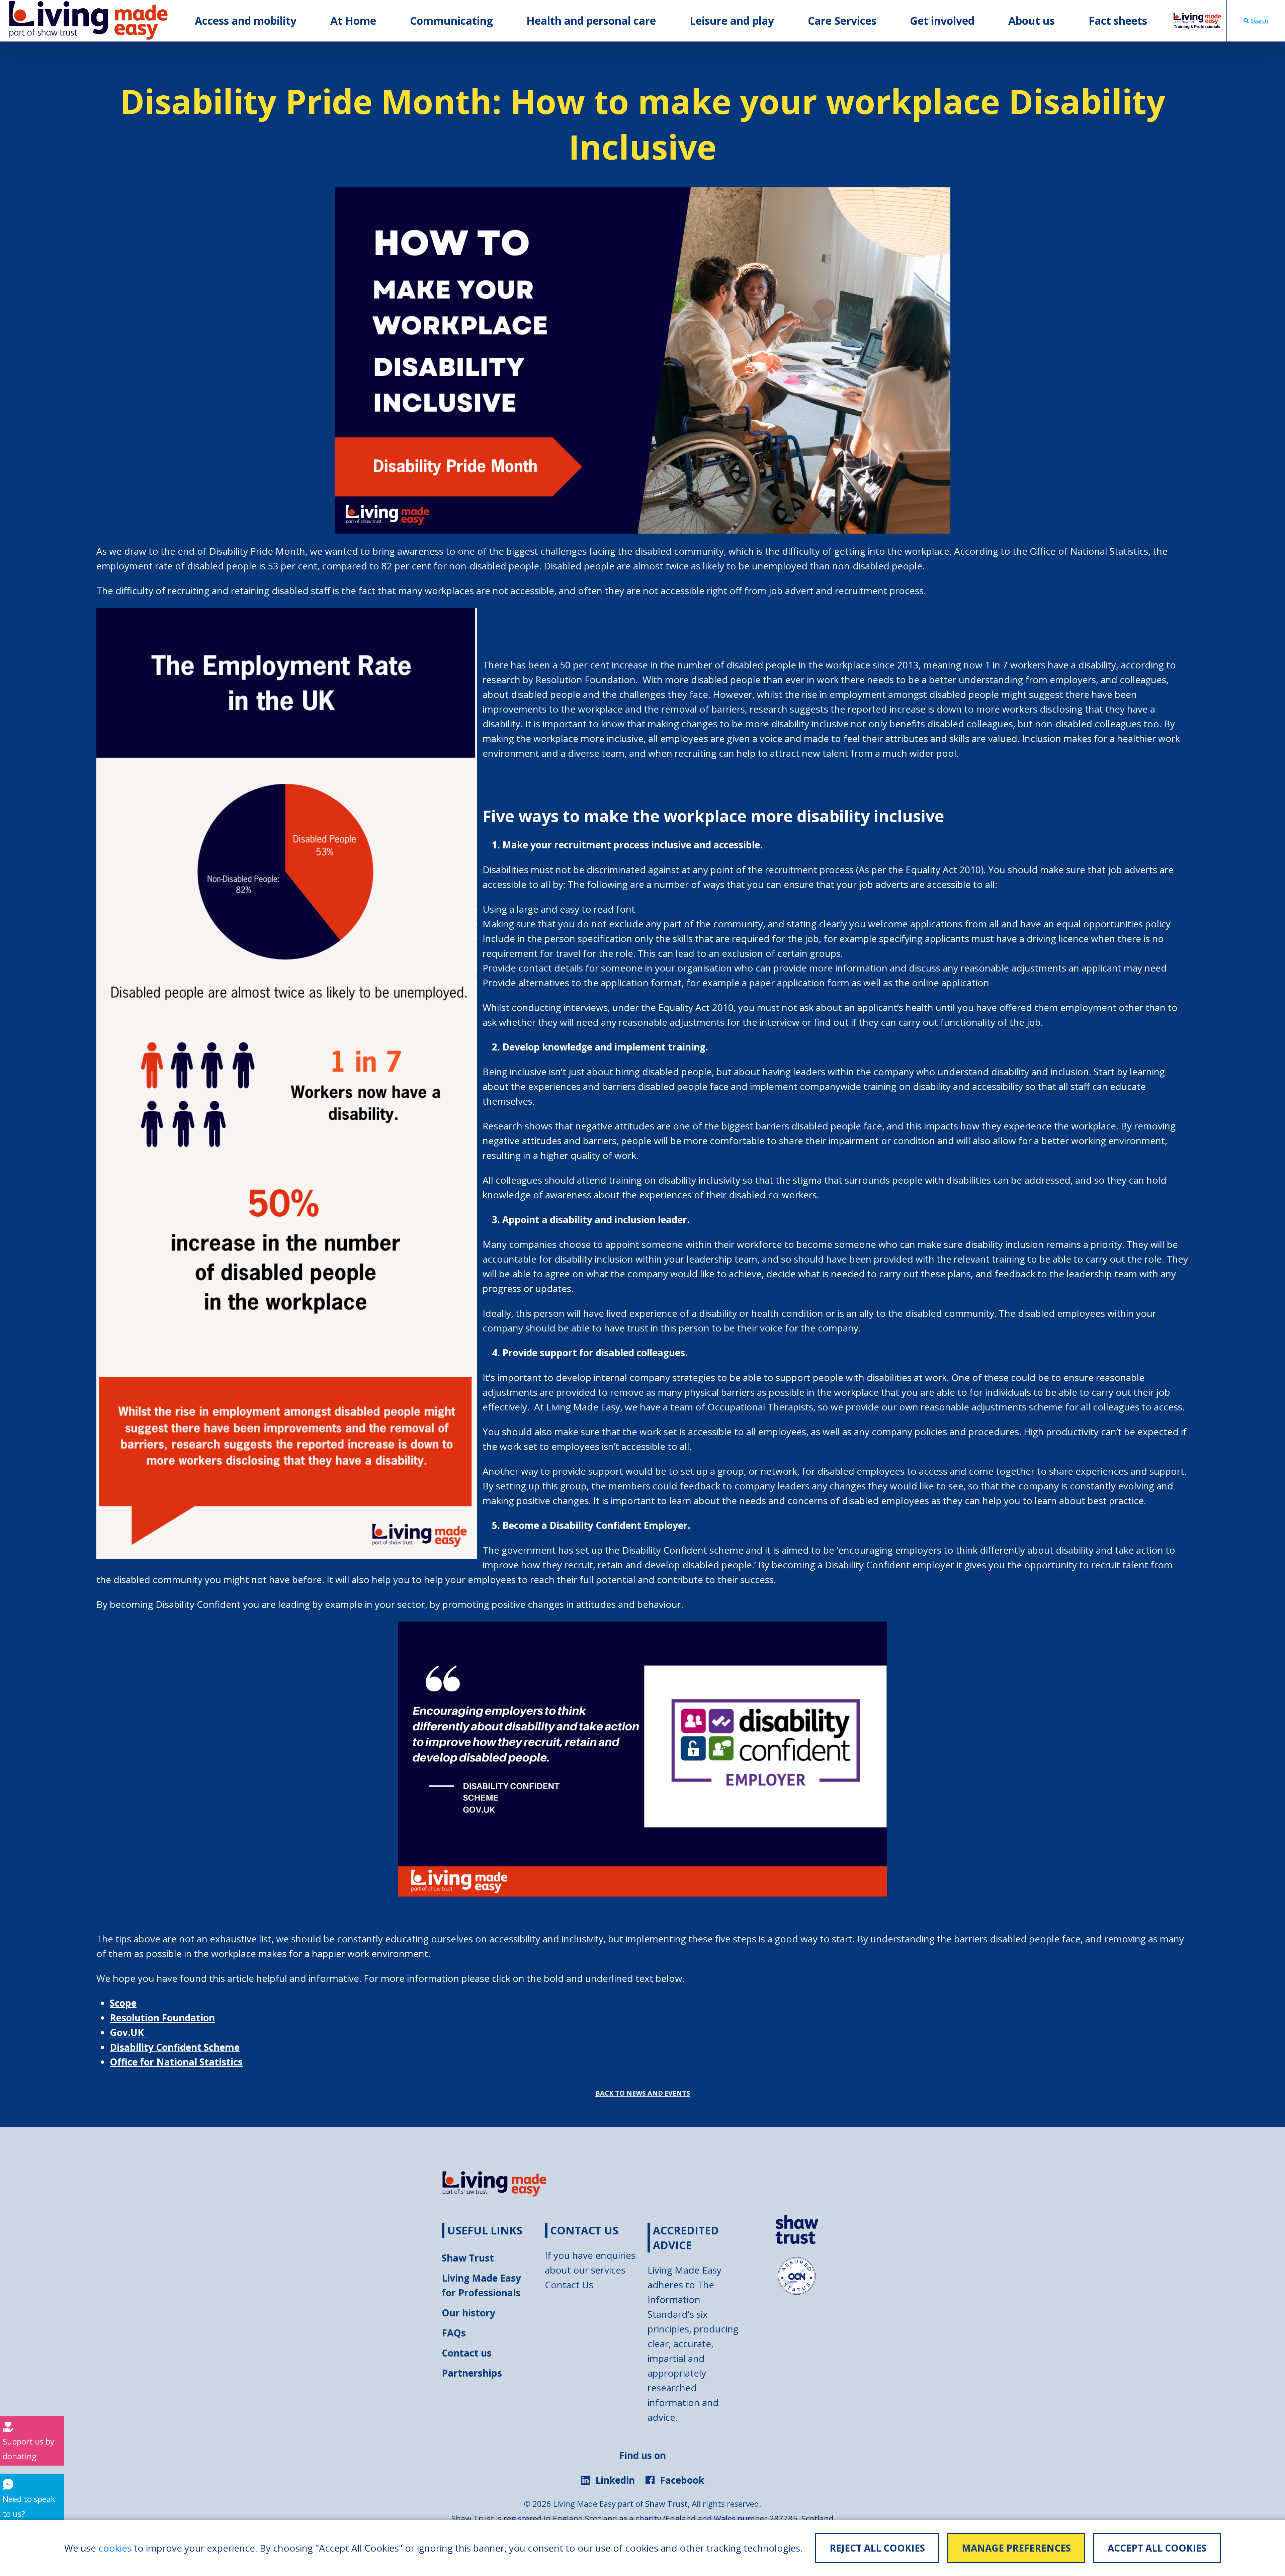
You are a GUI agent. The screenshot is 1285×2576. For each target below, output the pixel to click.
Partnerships (472, 2373)
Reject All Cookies (877, 2548)
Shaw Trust (468, 2258)
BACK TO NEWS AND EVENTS (643, 2093)
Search (1259, 21)
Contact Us (569, 2285)
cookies (115, 2548)
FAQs (454, 2333)
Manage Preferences (1016, 2548)
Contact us (467, 2353)
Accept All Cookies (1157, 2548)
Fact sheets (1118, 21)
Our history (468, 2313)
